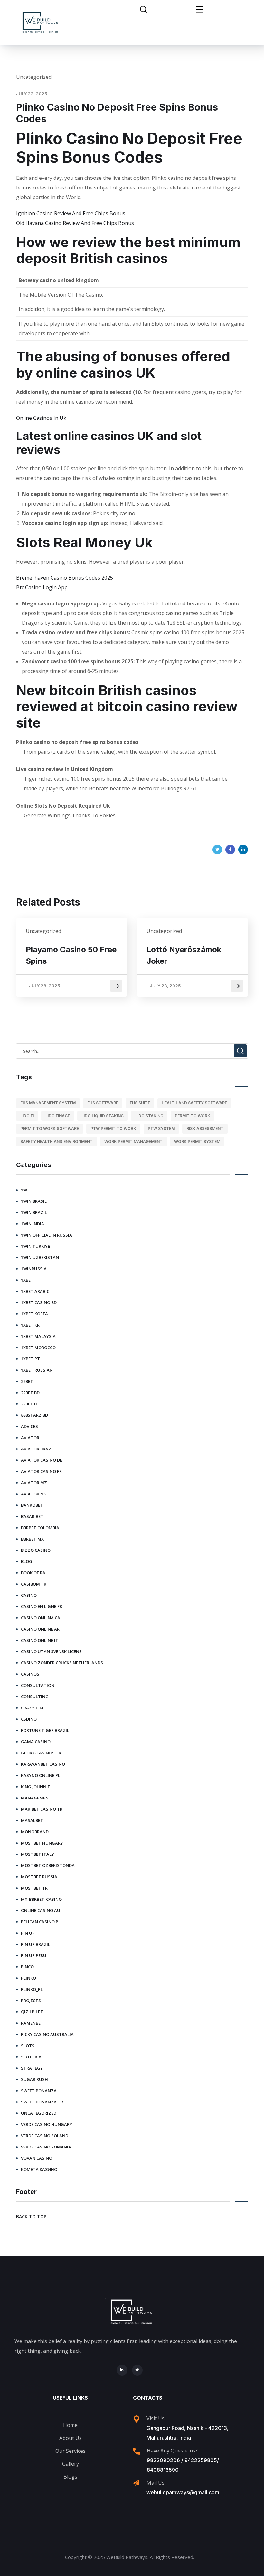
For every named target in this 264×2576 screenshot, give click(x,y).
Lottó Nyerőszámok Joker (184, 955)
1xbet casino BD (39, 1302)
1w (24, 1190)
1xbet (27, 1280)
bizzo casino (36, 1550)
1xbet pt (30, 1359)
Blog (27, 1561)
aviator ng (34, 1494)
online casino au (41, 1910)
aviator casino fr (41, 1471)
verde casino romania (46, 2147)
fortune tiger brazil (45, 1730)
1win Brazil (34, 1212)
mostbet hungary (42, 1843)
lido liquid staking (103, 1116)
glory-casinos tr (41, 1753)
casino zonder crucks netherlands (62, 1663)
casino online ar (40, 1629)
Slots (28, 2046)
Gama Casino (36, 1742)
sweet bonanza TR (42, 2102)
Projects (31, 2001)
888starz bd (34, 1415)
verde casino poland (45, 2136)
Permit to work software (50, 1129)
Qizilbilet (32, 2012)
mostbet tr (34, 1888)
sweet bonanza (39, 2091)
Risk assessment (205, 1129)
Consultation (38, 1685)
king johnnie (35, 1787)
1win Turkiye (35, 1246)
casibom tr (34, 1584)
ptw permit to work (113, 1129)
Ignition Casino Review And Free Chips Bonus (71, 213)
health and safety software (194, 1103)
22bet (27, 1381)
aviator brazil (38, 1449)
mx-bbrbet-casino (41, 1899)
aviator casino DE (42, 1460)
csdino (29, 1719)
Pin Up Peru (34, 1955)
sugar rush (34, 2079)
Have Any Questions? (172, 2451)
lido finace (58, 1116)
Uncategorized (39, 2113)
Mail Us (156, 2483)
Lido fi (27, 1116)
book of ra (33, 1573)
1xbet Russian (37, 1370)
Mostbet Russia (39, 1877)
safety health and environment (57, 1141)
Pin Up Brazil (36, 1944)
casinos (30, 1674)
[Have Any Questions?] (137, 2451)
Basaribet (32, 1516)
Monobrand (35, 1832)
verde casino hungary (47, 2124)
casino (29, 1595)
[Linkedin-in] (122, 2370)
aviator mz (34, 1483)
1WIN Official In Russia (47, 1235)
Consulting (35, 1697)
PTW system (161, 1129)
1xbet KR (30, 1325)
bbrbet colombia (40, 1528)
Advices (29, 1426)
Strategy (32, 2068)
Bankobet (32, 1505)
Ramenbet (32, 2023)
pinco (27, 1967)
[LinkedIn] (243, 850)
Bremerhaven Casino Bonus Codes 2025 (65, 578)
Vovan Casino (37, 2158)
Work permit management (133, 1141)
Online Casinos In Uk (41, 418)
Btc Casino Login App (42, 587)
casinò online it (40, 1640)
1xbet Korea (34, 1314)
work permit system (197, 1141)
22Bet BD (30, 1393)
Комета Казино (39, 2169)
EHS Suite (140, 1103)
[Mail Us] (136, 2483)
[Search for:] (132, 1051)
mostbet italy (38, 1854)
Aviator (30, 1438)
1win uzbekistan (40, 1257)
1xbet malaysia (38, 1336)
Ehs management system (48, 1103)
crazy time (33, 1708)
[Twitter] (217, 850)
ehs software (103, 1103)
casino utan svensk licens (51, 1651)
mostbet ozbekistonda (48, 1865)
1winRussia (34, 1269)
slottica (31, 2057)
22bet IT (30, 1404)
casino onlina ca (41, 1618)
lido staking (149, 1116)
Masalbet (32, 1820)
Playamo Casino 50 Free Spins (71, 955)
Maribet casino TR (42, 1809)
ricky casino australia (47, 2034)
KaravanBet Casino (43, 1764)
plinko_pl (32, 1989)
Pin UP (28, 1933)
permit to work (193, 1116)
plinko (28, 1978)
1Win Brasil (34, 1201)
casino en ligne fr (42, 1606)
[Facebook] (230, 850)
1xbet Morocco (38, 1348)
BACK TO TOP (31, 2217)
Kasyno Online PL (41, 1775)
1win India (33, 1224)
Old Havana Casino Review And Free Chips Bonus (75, 223)
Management (36, 1798)
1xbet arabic (35, 1291)
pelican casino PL (41, 1922)
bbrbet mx (32, 1539)
